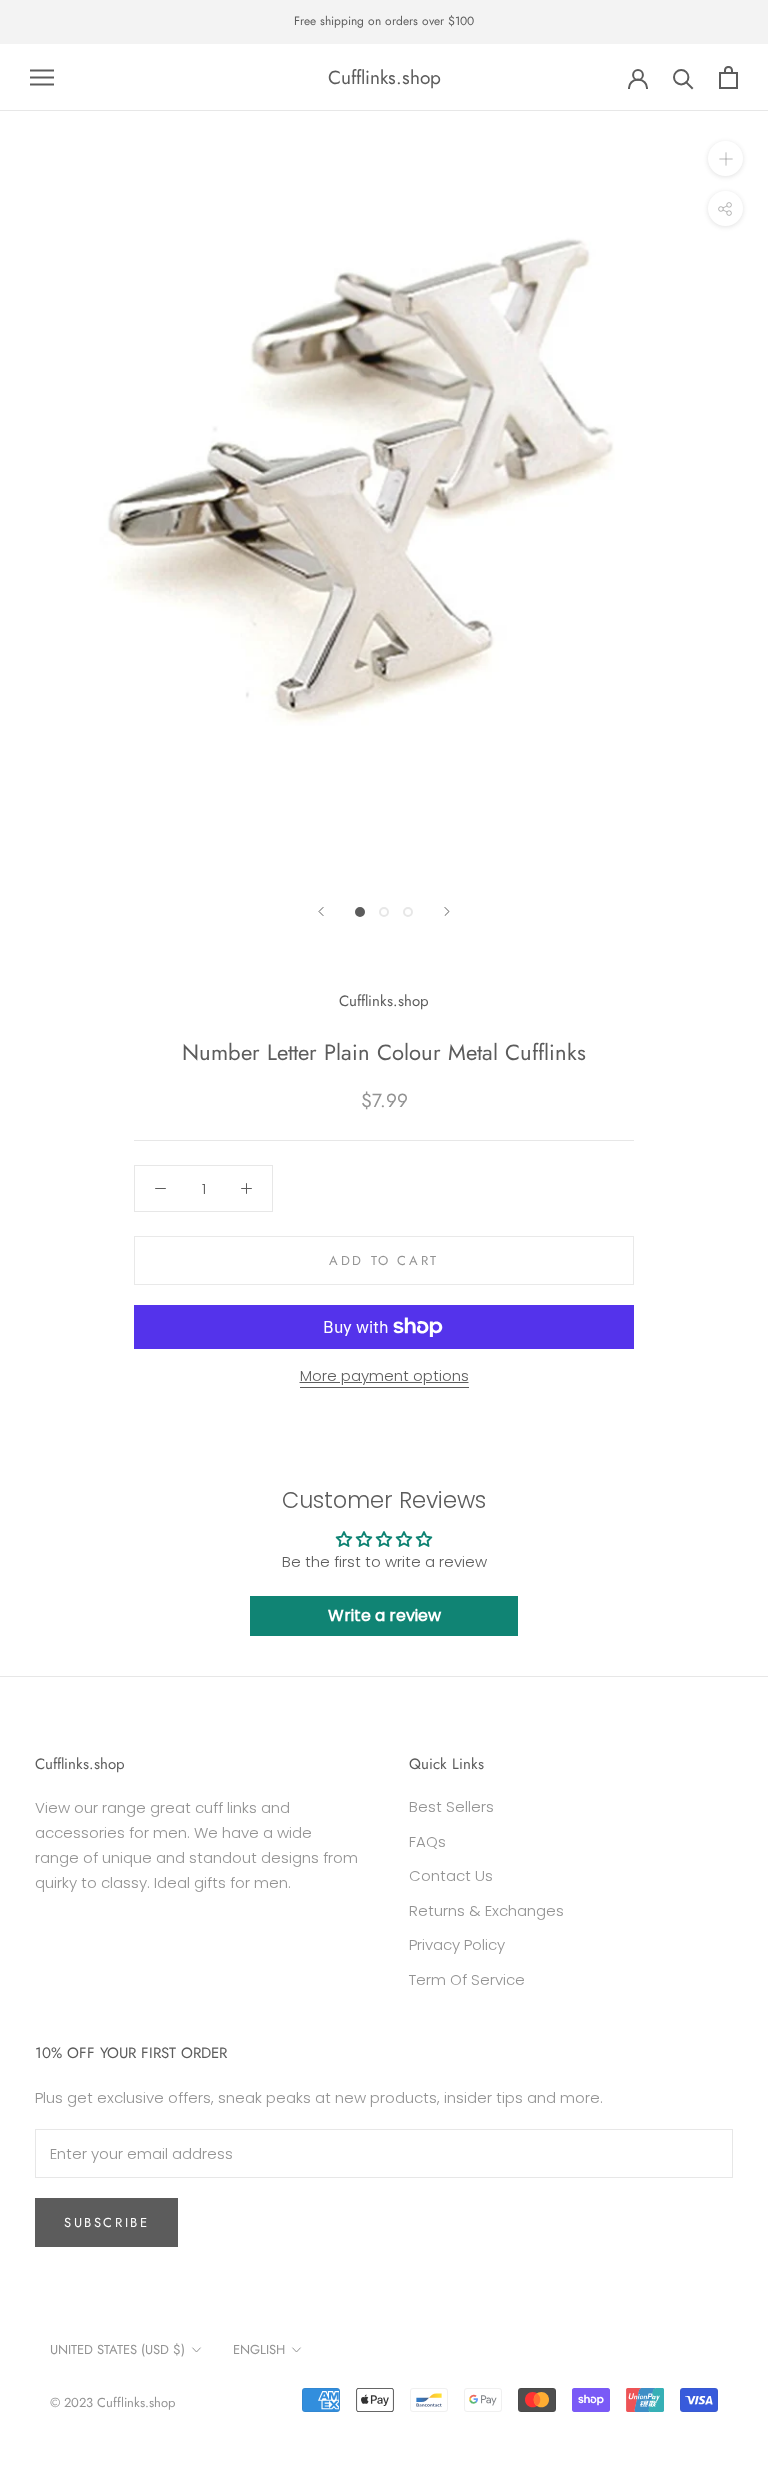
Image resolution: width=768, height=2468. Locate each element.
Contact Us (451, 1875)
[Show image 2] (384, 912)
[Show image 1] (360, 912)
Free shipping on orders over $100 (384, 21)
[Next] (447, 911)
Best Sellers (451, 1806)
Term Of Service (467, 1979)
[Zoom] (725, 158)
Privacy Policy (457, 1944)
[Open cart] (728, 77)
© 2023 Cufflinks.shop (112, 2402)
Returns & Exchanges (486, 1910)
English (259, 2349)
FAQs (427, 1841)
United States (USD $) (117, 2349)
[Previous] (321, 911)
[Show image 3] (408, 912)
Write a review (384, 1615)
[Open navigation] (42, 77)
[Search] (683, 77)
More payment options (384, 1375)
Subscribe (106, 2222)
